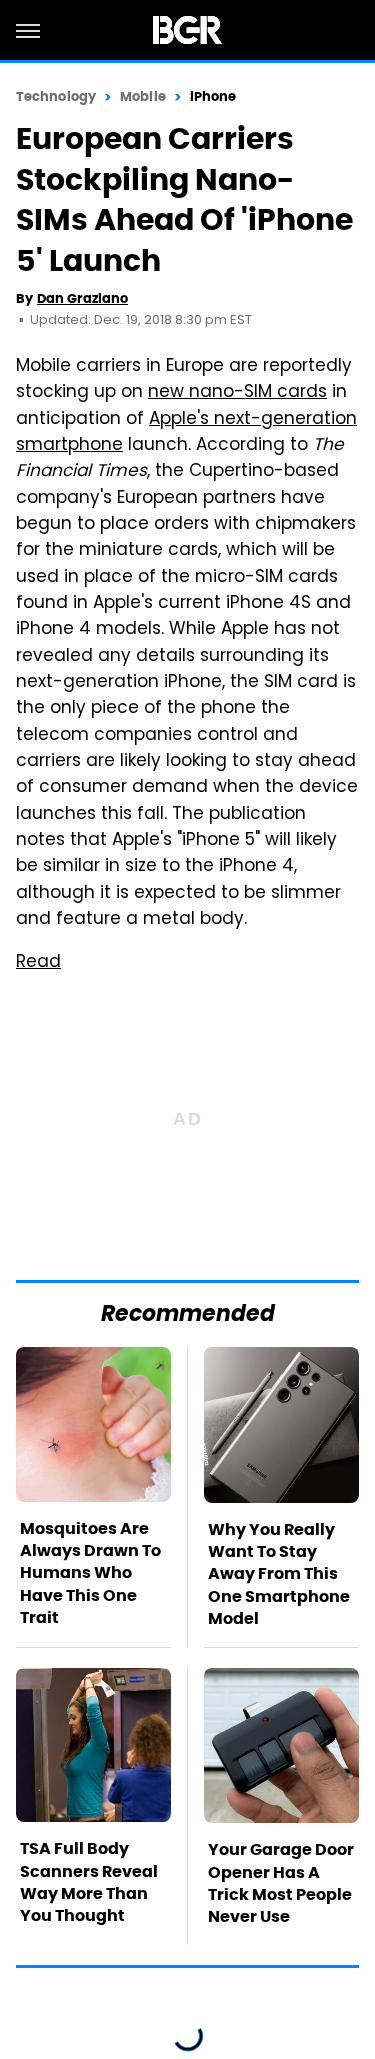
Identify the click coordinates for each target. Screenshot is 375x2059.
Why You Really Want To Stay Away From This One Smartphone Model (279, 1574)
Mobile (143, 96)
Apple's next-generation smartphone (186, 433)
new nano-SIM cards (237, 393)
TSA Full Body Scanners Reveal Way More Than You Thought (89, 1882)
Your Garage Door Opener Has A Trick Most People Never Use (281, 1883)
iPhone (213, 96)
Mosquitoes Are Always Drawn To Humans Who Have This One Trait (90, 1573)
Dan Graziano (82, 298)
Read (38, 963)
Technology (56, 96)
